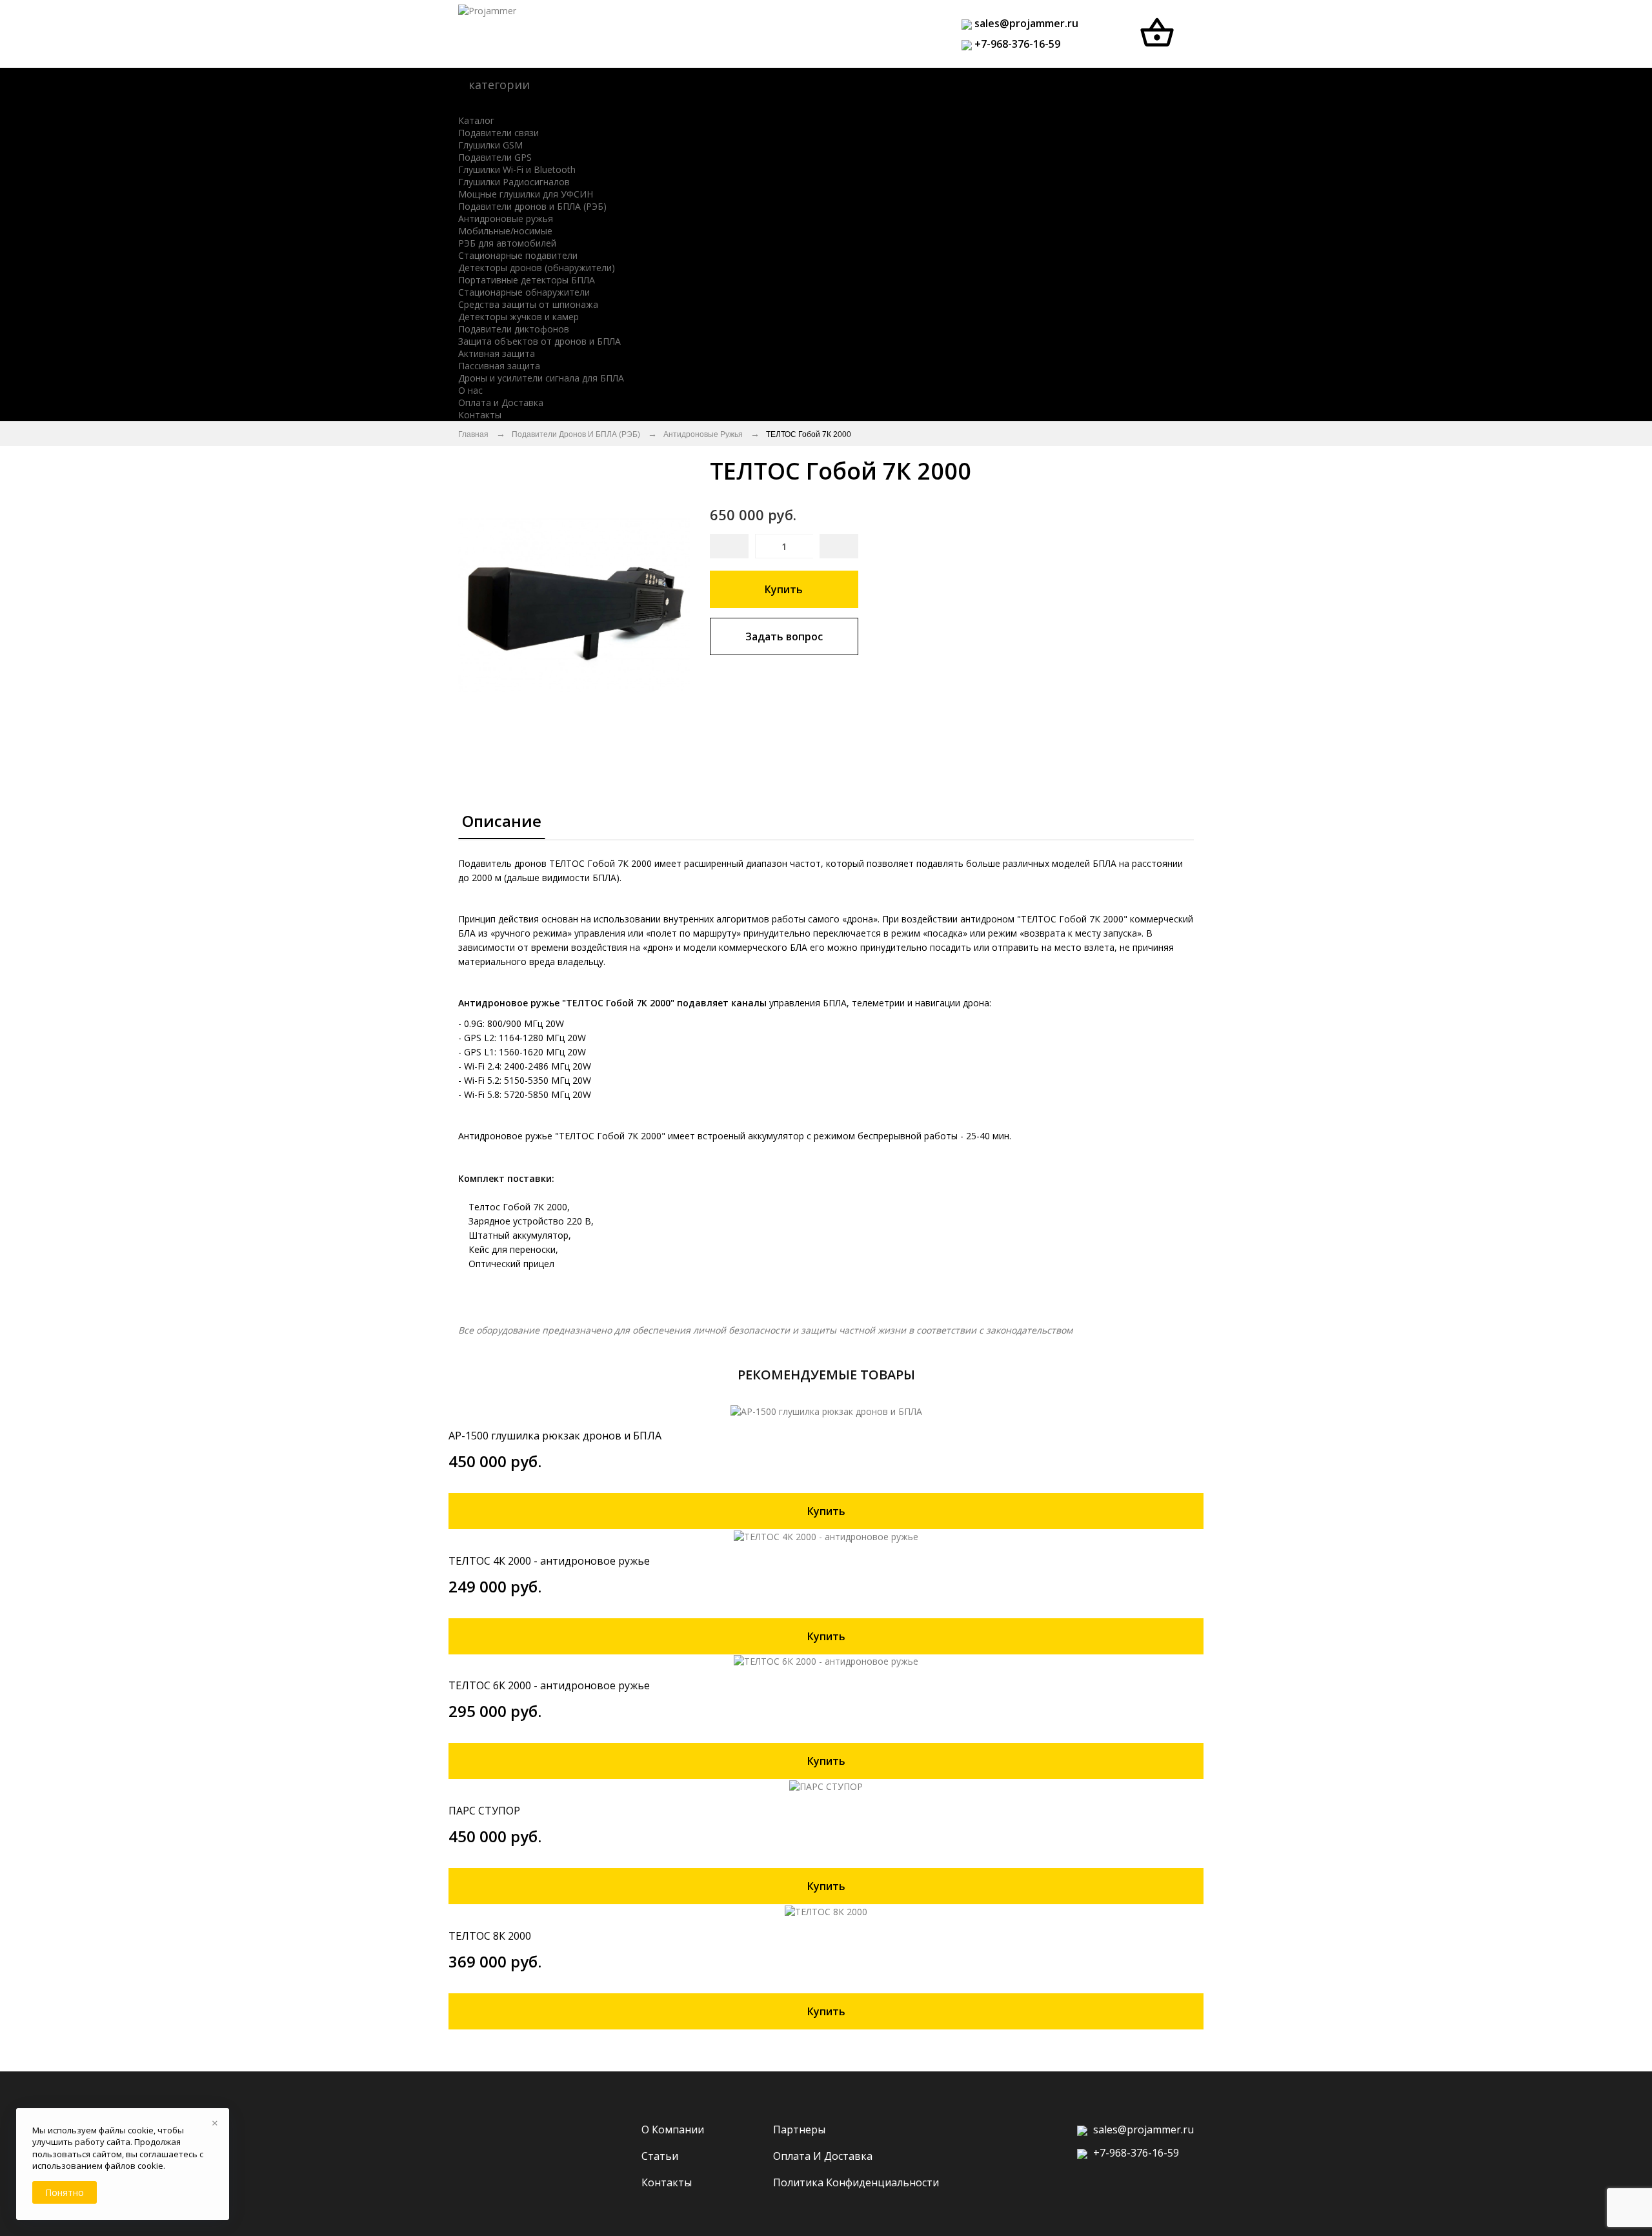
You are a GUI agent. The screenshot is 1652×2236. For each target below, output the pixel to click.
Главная (473, 434)
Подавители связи (499, 133)
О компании (673, 2129)
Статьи (660, 2156)
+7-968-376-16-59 (1017, 44)
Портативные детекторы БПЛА (527, 280)
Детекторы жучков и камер (519, 317)
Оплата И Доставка (823, 2156)
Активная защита (497, 353)
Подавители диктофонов (514, 329)
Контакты (667, 2182)
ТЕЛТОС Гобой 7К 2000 (809, 434)
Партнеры (799, 2129)
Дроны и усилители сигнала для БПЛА (541, 378)
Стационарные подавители (518, 255)
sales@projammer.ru (1025, 23)
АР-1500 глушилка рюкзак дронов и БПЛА (555, 1436)
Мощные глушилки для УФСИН (526, 194)
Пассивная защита (499, 366)
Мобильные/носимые (505, 231)
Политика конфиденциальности (856, 2182)
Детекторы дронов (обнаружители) (537, 268)
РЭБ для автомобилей (507, 243)
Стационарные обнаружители (524, 292)
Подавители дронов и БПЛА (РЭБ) (532, 206)
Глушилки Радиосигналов (514, 182)
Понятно (65, 2192)
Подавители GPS (495, 157)
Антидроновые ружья (506, 219)
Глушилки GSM (490, 145)
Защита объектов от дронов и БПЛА (539, 341)
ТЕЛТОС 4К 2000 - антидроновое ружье (549, 1561)
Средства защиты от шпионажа (528, 304)
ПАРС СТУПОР (484, 1811)
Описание (502, 821)
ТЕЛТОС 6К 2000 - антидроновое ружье (549, 1685)
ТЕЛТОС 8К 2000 (490, 1936)
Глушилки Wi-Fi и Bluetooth (517, 169)
